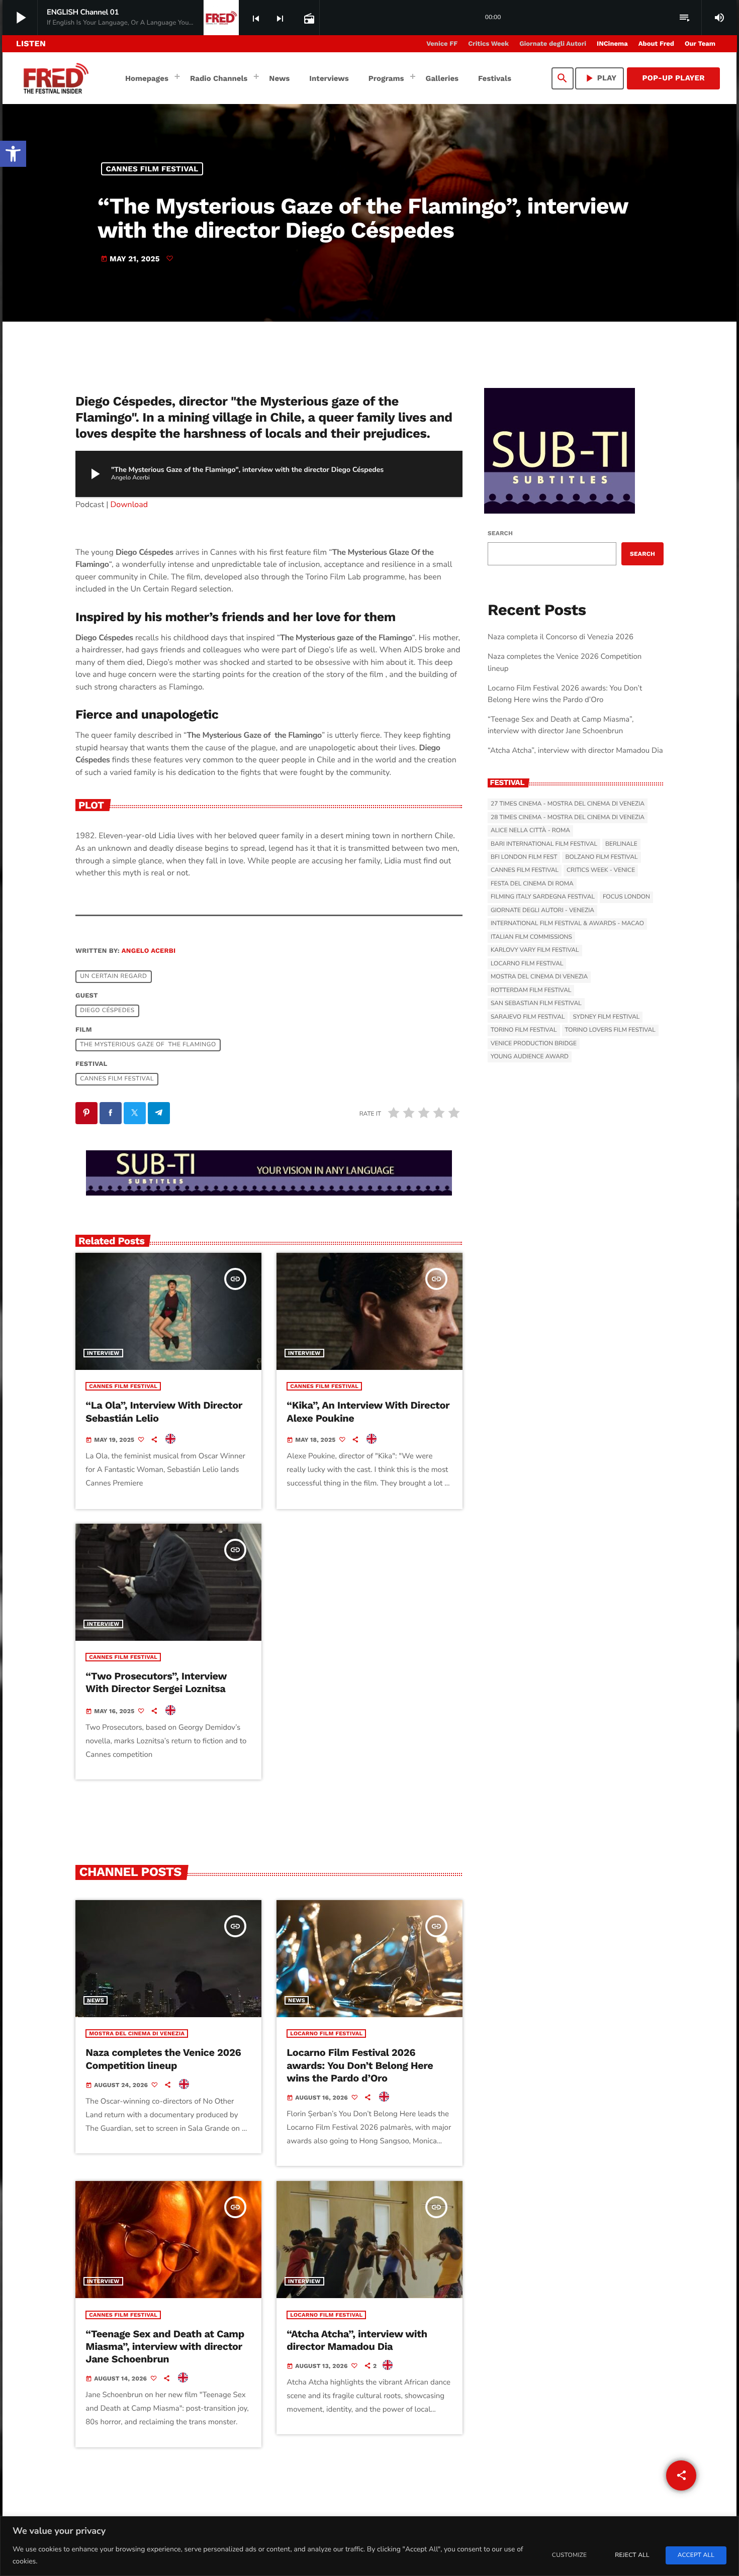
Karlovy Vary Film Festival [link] (535, 950)
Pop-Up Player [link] (673, 78)
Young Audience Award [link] (530, 1057)
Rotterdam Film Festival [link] (531, 990)
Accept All (696, 2555)
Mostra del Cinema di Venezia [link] (137, 2034)
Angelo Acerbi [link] (149, 951)
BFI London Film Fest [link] (524, 857)
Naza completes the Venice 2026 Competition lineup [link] (163, 2059)
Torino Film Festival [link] (524, 1030)
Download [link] (129, 505)
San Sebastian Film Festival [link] (536, 1004)
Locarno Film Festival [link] (326, 2034)
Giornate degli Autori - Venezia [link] (542, 911)
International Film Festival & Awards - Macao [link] (567, 924)
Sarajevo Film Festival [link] (528, 1017)
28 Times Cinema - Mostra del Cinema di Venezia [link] (568, 818)
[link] (13, 154)
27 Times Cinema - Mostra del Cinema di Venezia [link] (568, 804)
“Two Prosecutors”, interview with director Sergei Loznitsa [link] (156, 1682)
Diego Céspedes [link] (107, 1011)
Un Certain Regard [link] (113, 977)
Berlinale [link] (621, 844)
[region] (369, 2546)
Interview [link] (103, 1353)
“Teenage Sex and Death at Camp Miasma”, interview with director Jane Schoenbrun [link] (165, 2346)
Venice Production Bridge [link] (534, 1044)
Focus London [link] (626, 897)
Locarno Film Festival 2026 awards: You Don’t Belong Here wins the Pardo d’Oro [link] (360, 2065)
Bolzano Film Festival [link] (601, 857)
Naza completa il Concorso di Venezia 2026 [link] (561, 637)
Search (500, 533)
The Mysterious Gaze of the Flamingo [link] (148, 1045)
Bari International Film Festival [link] (544, 844)
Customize (569, 2555)
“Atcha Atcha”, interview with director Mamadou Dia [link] (357, 2340)
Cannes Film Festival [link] (152, 169)
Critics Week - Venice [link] (601, 870)
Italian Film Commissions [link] (531, 937)
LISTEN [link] (31, 43)
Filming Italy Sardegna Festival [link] (543, 897)
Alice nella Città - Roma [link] (530, 831)
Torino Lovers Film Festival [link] (610, 1030)
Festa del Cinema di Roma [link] (532, 884)
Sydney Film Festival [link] (606, 1017)
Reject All (632, 2555)
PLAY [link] (600, 78)
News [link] (96, 2000)
